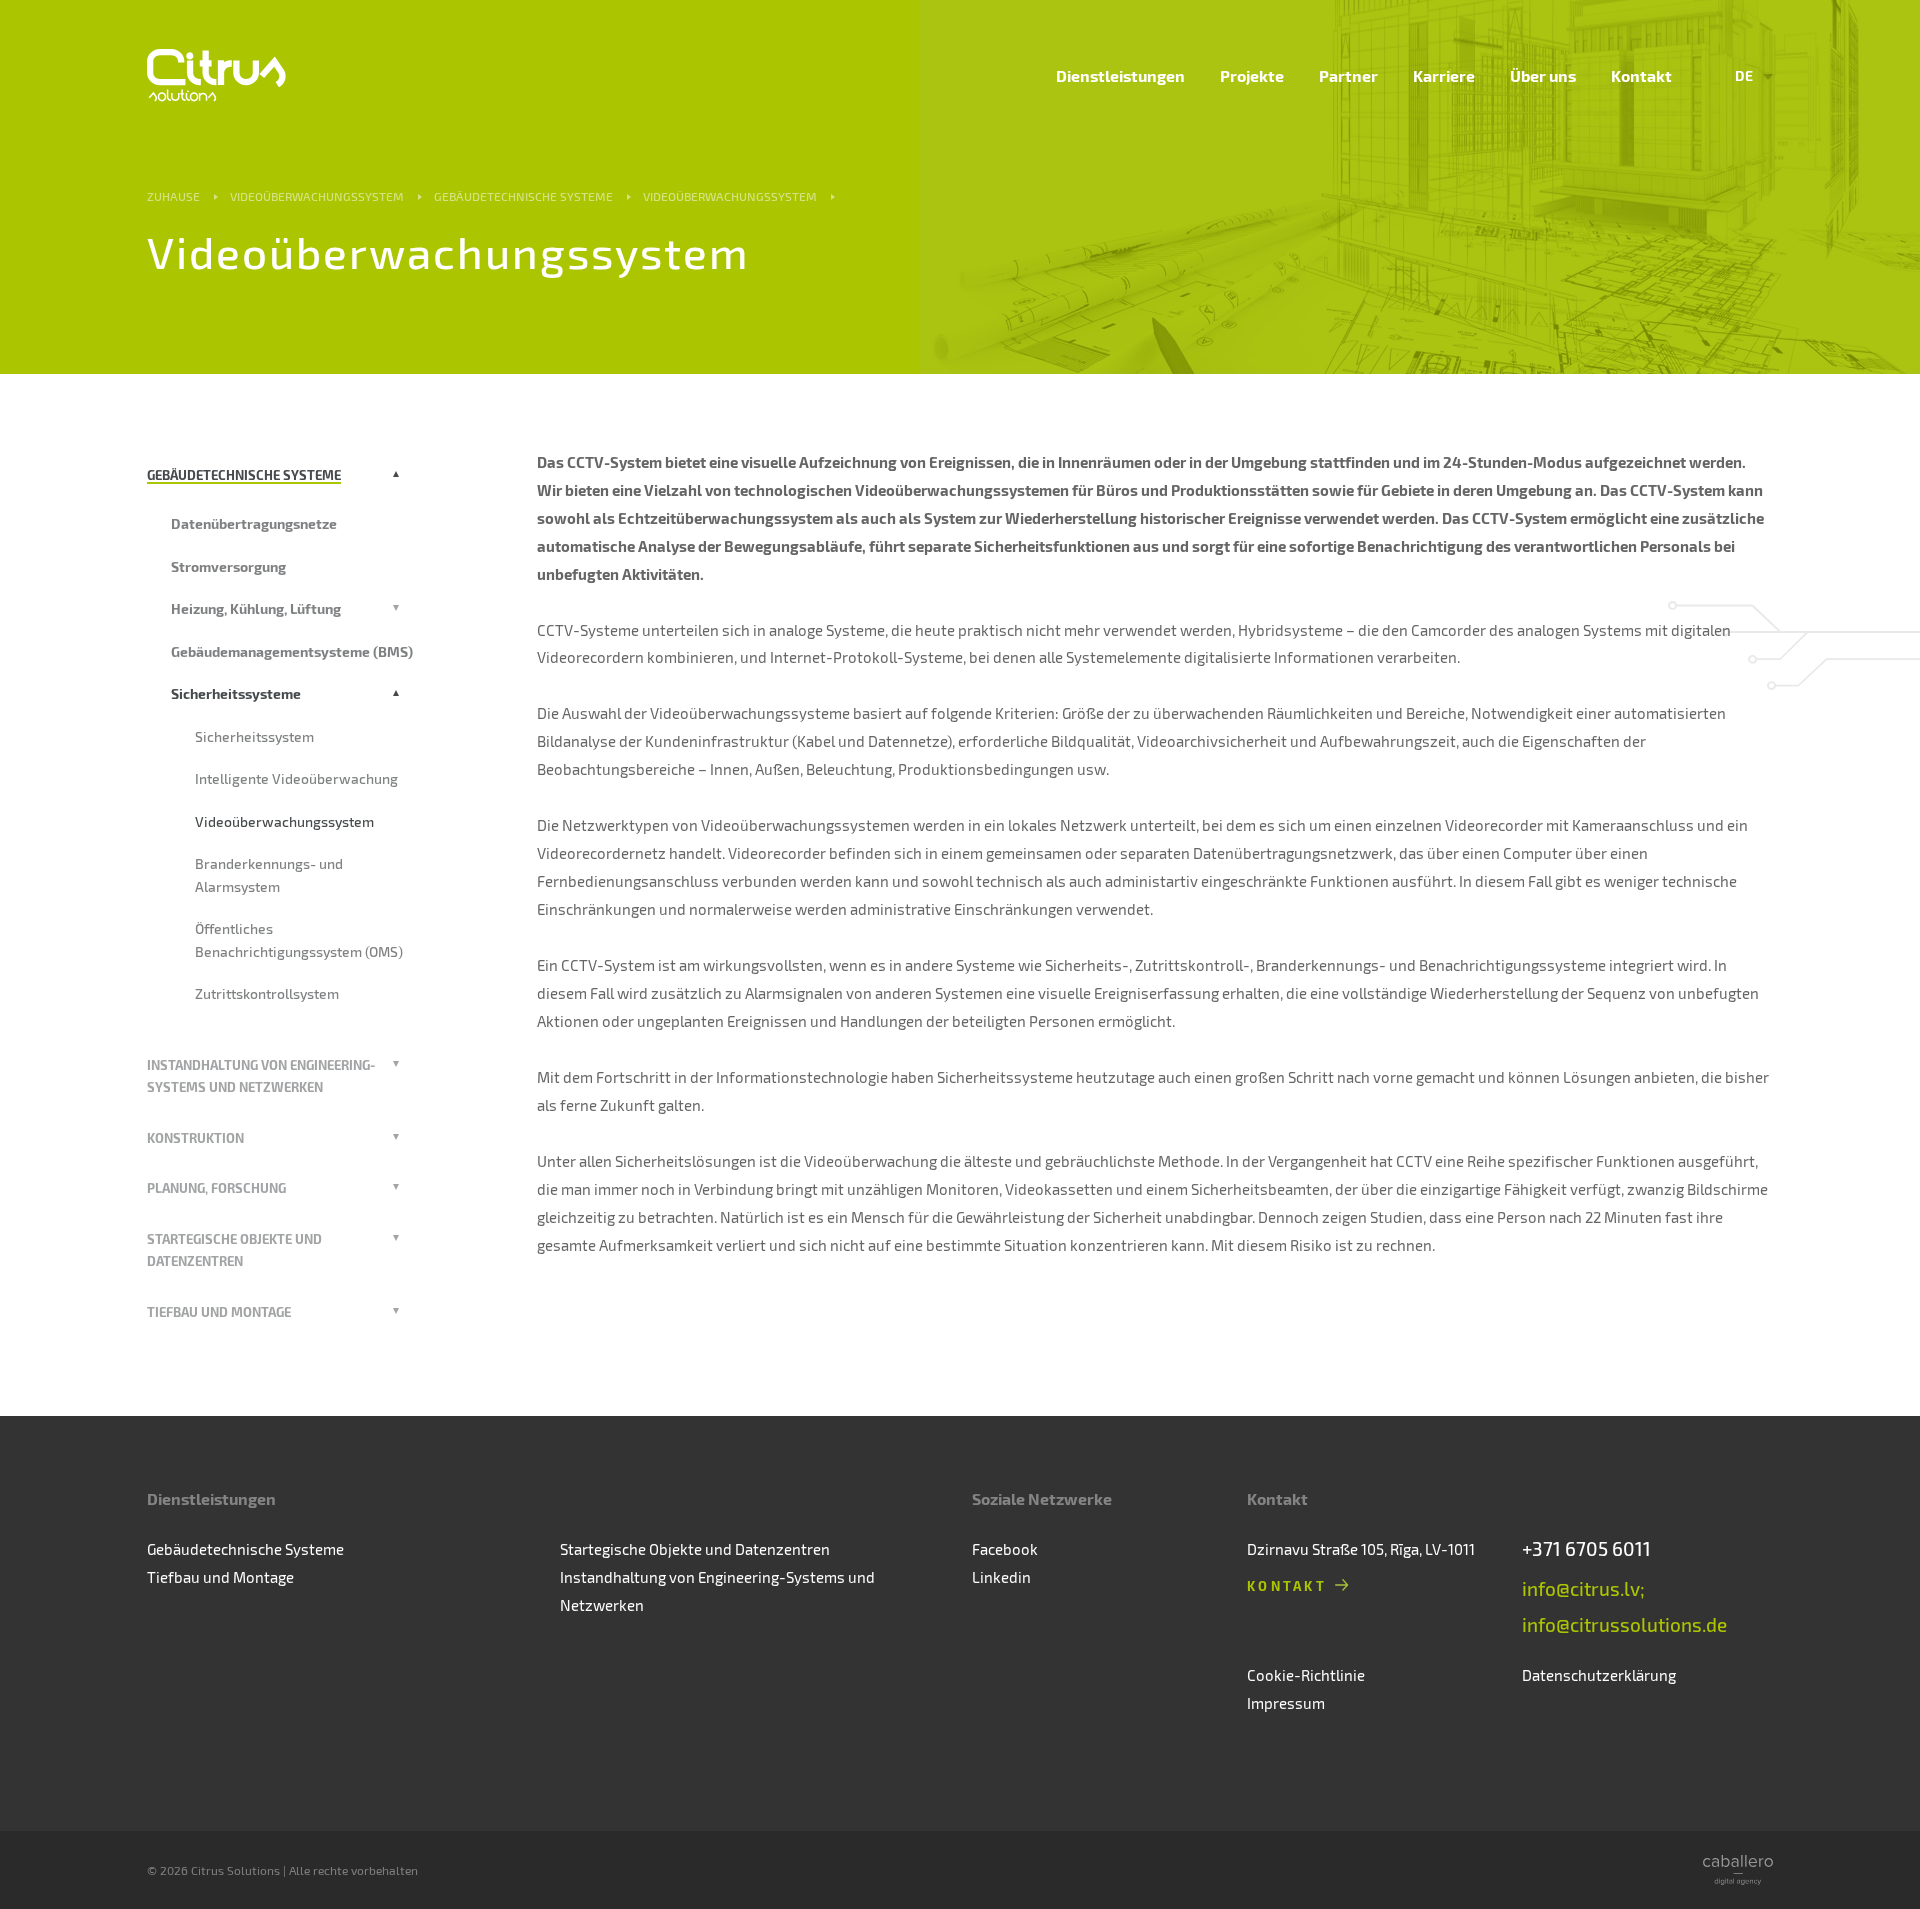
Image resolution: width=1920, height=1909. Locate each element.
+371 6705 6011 (1586, 1548)
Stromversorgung (228, 566)
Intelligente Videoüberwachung (296, 778)
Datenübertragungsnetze (254, 523)
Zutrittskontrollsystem (267, 993)
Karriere (1444, 75)
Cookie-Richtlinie (1306, 1675)
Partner (1348, 75)
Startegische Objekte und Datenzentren (695, 1549)
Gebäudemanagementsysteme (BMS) (292, 651)
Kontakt (1641, 75)
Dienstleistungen (1120, 75)
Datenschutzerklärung (1599, 1675)
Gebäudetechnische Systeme (523, 196)
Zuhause (173, 196)
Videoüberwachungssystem (317, 196)
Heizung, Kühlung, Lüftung (256, 608)
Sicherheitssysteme (236, 693)
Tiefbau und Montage (219, 1311)
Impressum (1286, 1703)
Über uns (1543, 75)
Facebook (1005, 1549)
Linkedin (1001, 1577)
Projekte (1252, 75)
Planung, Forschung (216, 1187)
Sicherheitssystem (254, 736)
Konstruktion (195, 1137)
